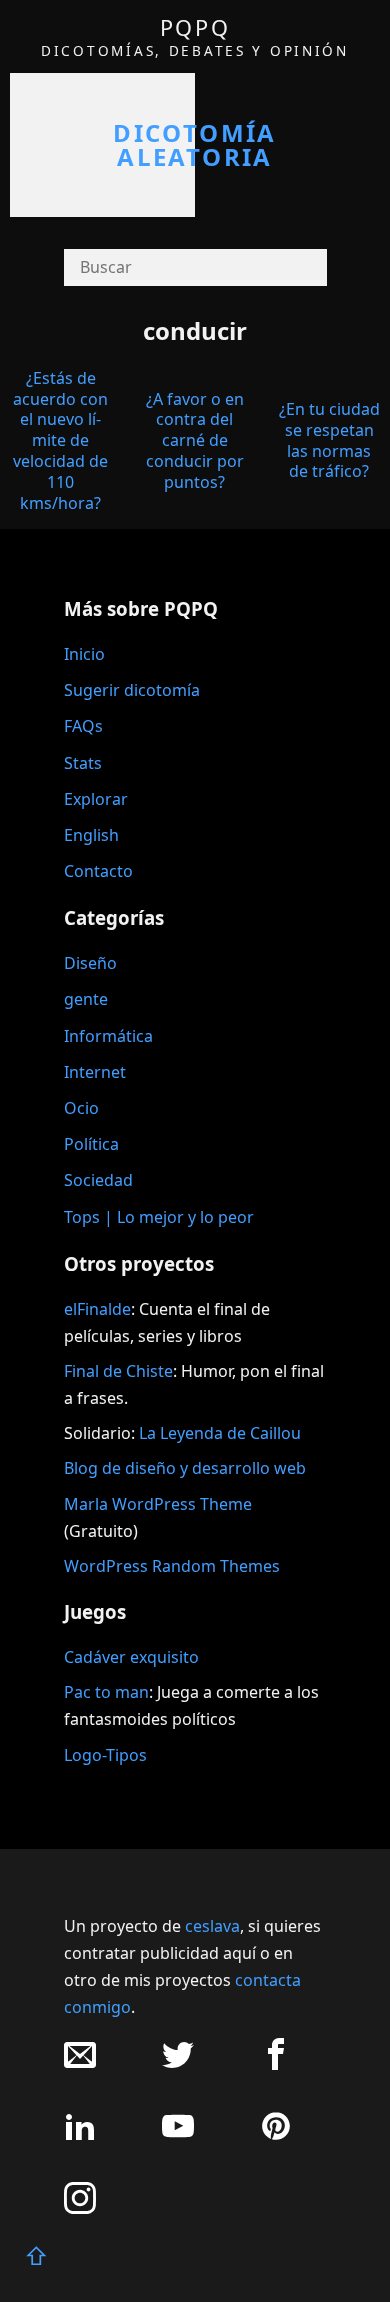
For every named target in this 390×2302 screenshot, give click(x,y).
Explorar (96, 799)
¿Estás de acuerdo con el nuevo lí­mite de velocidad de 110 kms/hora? (60, 440)
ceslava (212, 1926)
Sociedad (98, 1180)
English (91, 835)
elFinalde (97, 1309)
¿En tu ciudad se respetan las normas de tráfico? (329, 440)
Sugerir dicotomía (132, 690)
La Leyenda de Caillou (220, 1433)
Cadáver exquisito (131, 1657)
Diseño (90, 963)
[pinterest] (276, 2136)
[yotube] (178, 2136)
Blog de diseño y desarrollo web (185, 1468)
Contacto (98, 871)
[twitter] (178, 2064)
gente (86, 999)
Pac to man (106, 1692)
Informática (108, 1036)
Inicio (84, 654)
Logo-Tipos (105, 1755)
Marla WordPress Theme (158, 1504)
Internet (95, 1072)
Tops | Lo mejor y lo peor (159, 1217)
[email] (80, 2064)
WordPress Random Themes (172, 1566)
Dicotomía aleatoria (195, 144)
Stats (83, 763)
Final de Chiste (118, 1371)
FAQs (83, 726)
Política (91, 1144)
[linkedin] (80, 2136)
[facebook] (276, 2064)
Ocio (81, 1108)
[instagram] (80, 2208)
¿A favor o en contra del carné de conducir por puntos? (195, 440)
